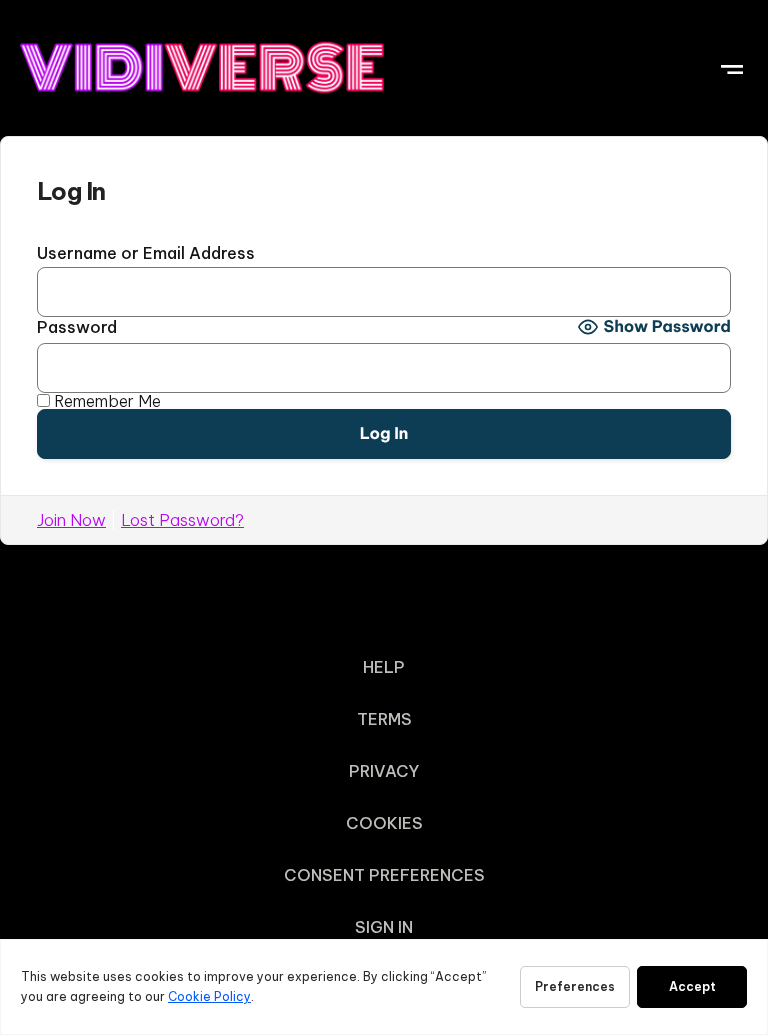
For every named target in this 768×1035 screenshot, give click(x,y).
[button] (731, 66)
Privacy (384, 771)
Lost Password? (182, 520)
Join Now (71, 520)
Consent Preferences (384, 875)
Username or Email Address (146, 253)
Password (77, 327)
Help (384, 667)
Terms (384, 719)
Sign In (384, 927)
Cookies (384, 823)
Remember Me (105, 401)
